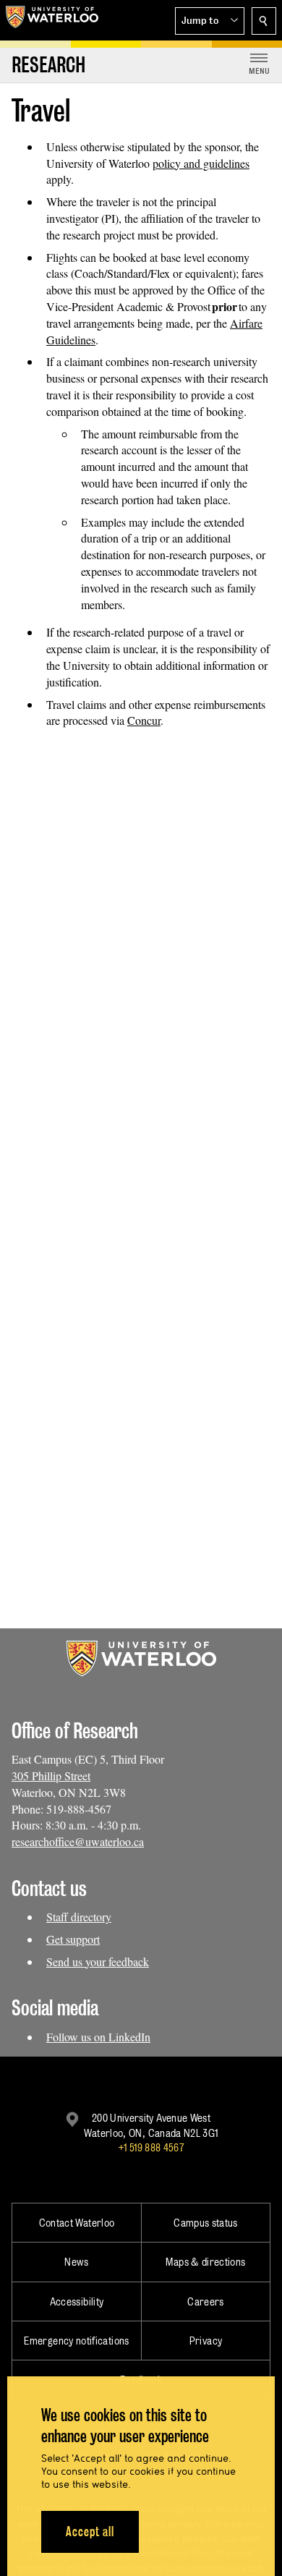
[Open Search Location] (264, 21)
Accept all (90, 2532)
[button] (210, 21)
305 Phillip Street (51, 1776)
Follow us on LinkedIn (98, 2037)
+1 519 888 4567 (151, 2147)
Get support (73, 1939)
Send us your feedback (98, 1961)
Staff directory (79, 1917)
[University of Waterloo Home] (52, 20)
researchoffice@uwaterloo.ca (78, 1841)
